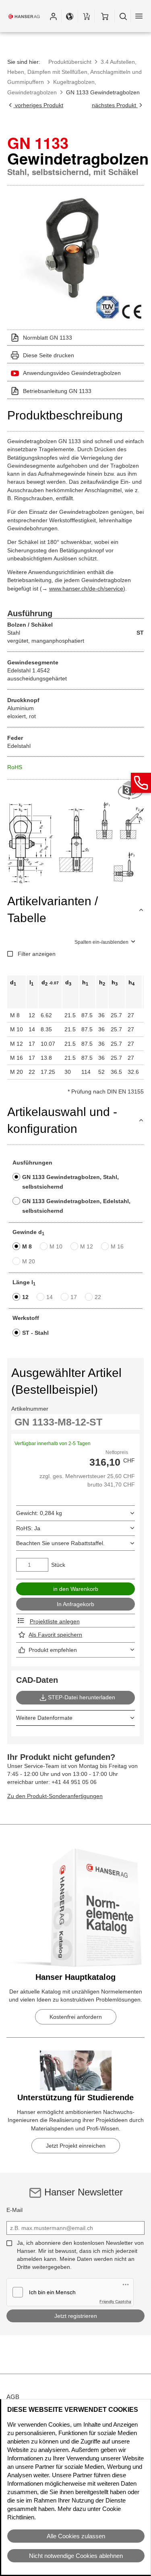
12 (25, 1297)
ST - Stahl (35, 1333)
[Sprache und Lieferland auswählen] (70, 16)
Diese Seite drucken (49, 355)
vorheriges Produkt (38, 105)
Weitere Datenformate (44, 1718)
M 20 (29, 1261)
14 (50, 1297)
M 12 (87, 1246)
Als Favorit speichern (55, 1635)
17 (74, 1297)
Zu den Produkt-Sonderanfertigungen (55, 1796)
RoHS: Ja (28, 1528)
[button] (53, 16)
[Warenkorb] (104, 16)
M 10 (56, 1246)
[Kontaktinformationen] (141, 783)
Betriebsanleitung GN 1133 (57, 391)
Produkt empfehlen (53, 1650)
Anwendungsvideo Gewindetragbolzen (72, 373)
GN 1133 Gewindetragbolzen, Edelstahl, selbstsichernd (76, 1206)
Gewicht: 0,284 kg (39, 1513)
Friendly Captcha (115, 2301)
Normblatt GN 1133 (48, 338)
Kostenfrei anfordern (76, 2017)
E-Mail (14, 2210)
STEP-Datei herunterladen (82, 1697)
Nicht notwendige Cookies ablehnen (76, 2556)
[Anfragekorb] (86, 16)
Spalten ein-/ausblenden (101, 942)
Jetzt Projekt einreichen (76, 2146)
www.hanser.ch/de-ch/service (86, 589)
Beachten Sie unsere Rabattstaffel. (60, 1543)
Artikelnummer (30, 1409)
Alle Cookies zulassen (76, 2536)
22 (98, 1297)
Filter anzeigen (37, 954)
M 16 (117, 1246)
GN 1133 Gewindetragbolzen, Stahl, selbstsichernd (70, 1182)
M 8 (27, 1246)
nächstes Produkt (115, 105)
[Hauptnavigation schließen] (139, 16)
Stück (58, 1565)
